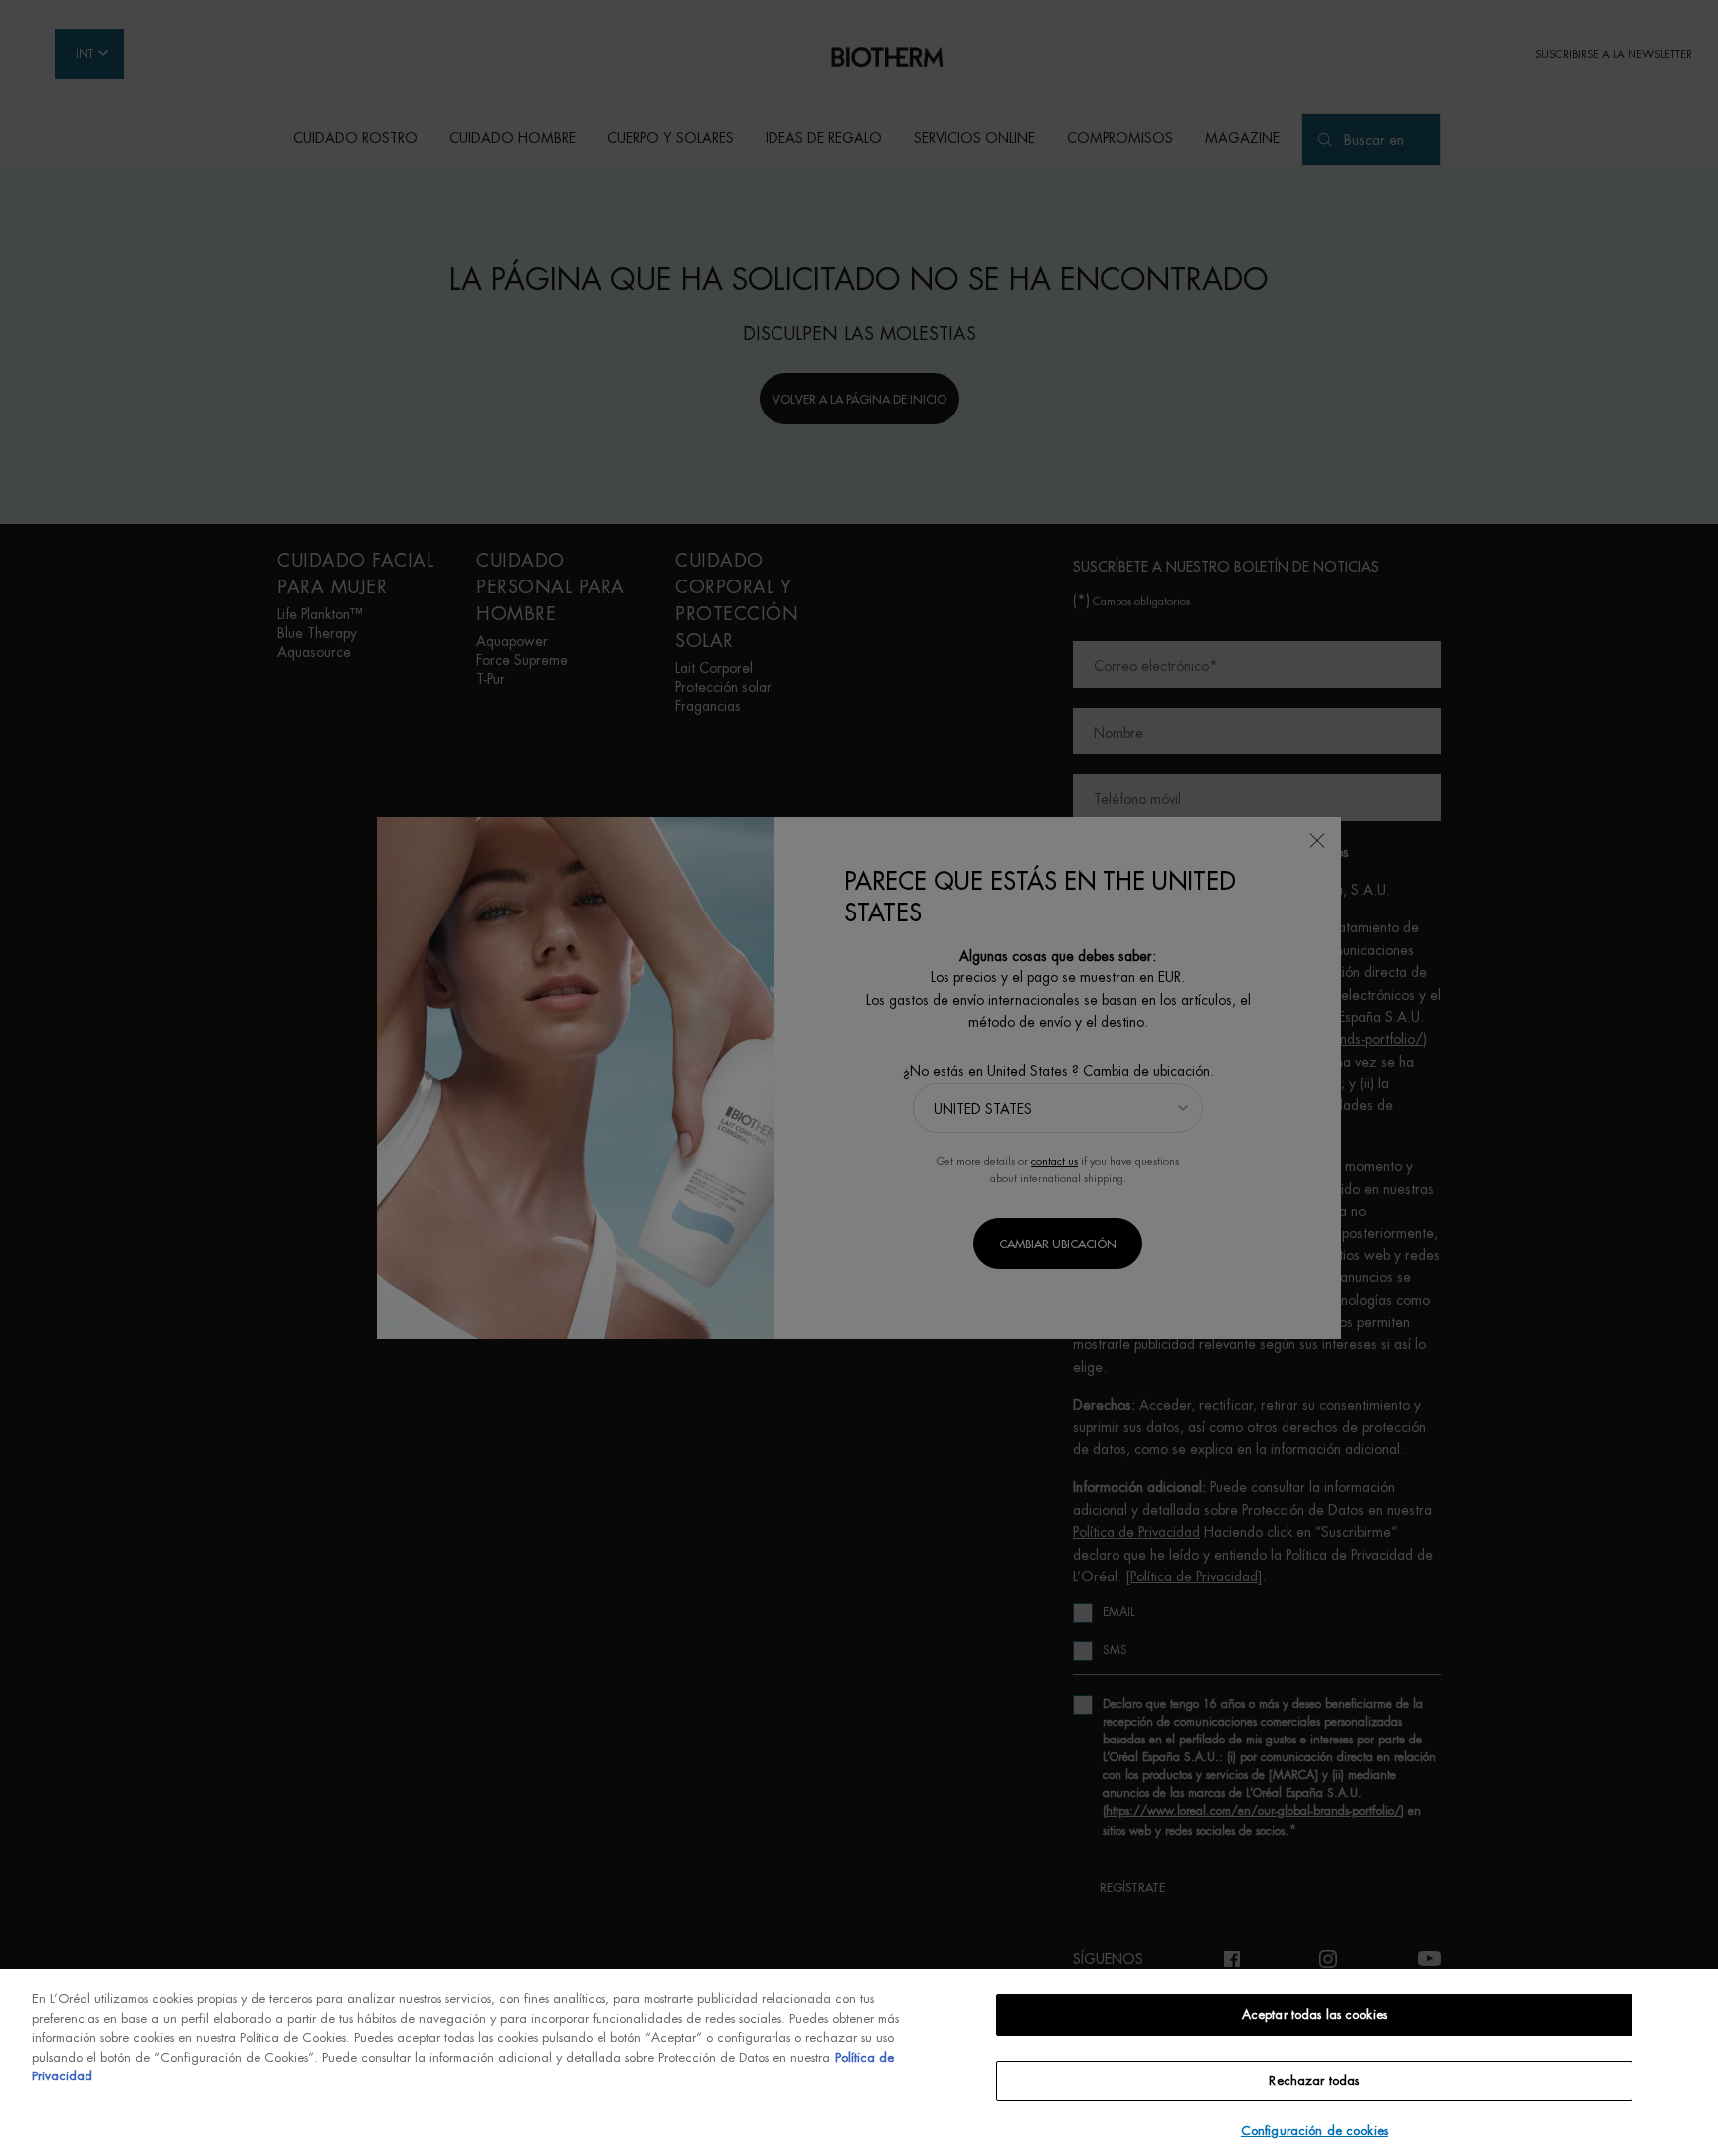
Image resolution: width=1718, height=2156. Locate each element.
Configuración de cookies (1314, 2131)
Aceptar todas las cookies (1314, 2014)
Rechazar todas (1314, 2081)
